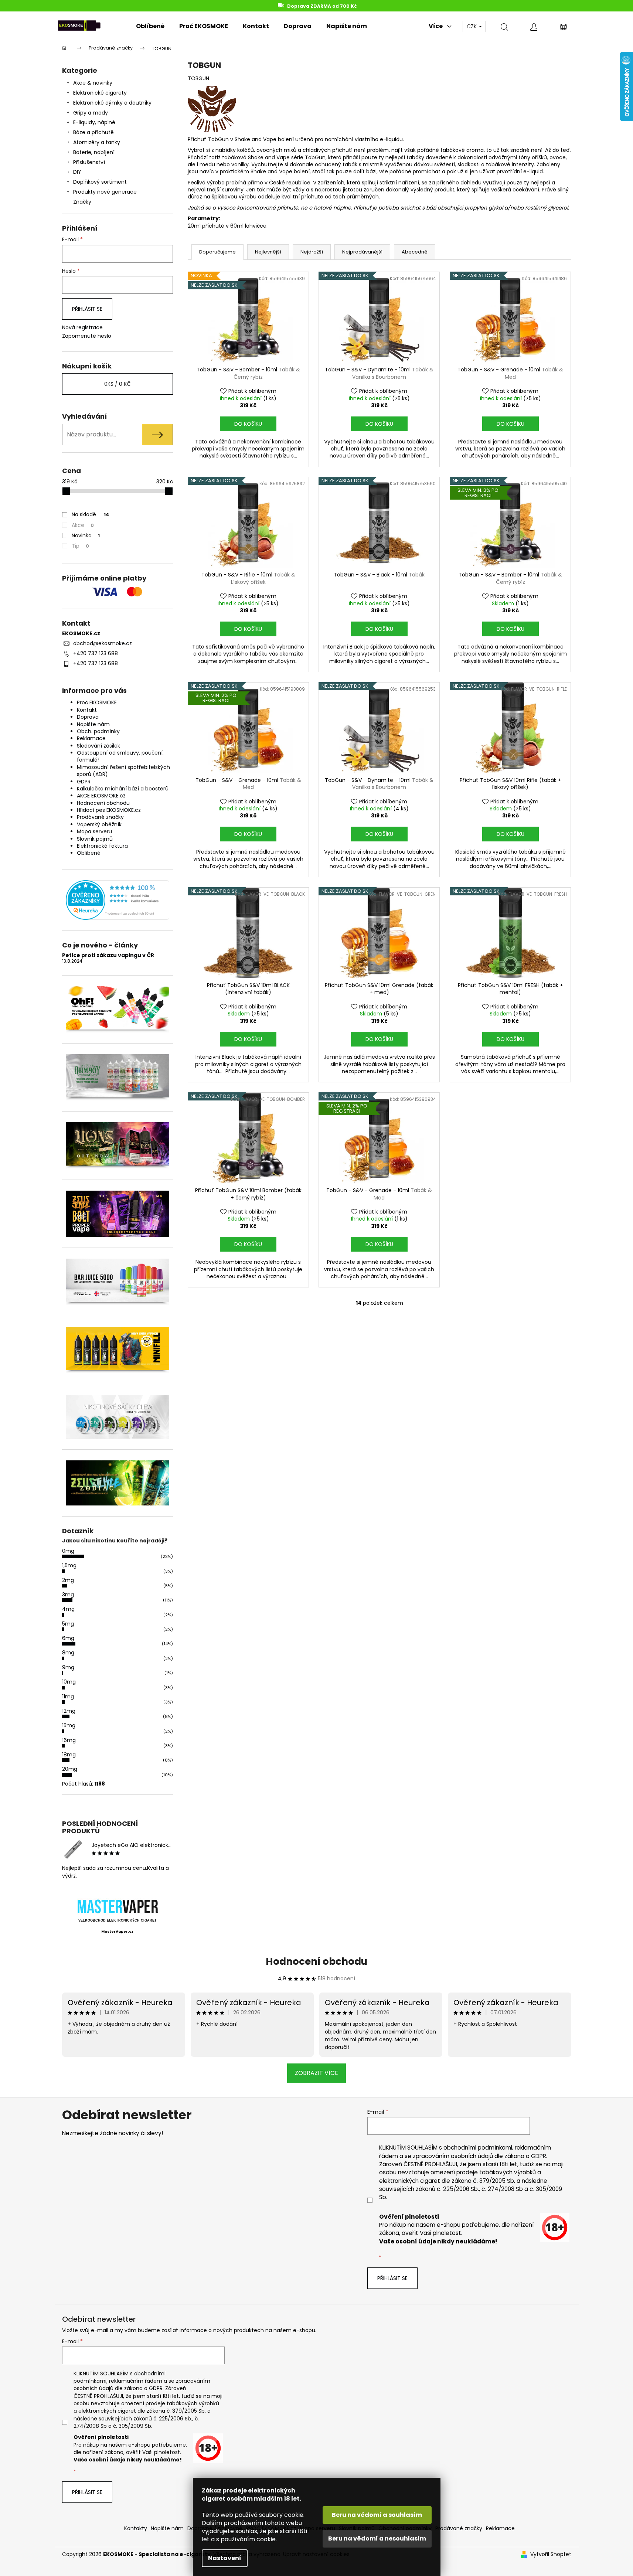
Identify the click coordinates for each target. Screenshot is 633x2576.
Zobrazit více (316, 2073)
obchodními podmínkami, (478, 2148)
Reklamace (91, 738)
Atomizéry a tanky (97, 142)
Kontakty (136, 2528)
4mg (68, 1609)
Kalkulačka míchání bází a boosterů (123, 789)
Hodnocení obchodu (103, 803)
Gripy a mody (91, 113)
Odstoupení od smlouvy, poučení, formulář (120, 756)
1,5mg (69, 1565)
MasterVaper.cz (117, 1932)
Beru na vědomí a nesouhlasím (377, 2538)
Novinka (86, 535)
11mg (68, 1697)
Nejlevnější (268, 252)
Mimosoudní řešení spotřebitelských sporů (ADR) (123, 771)
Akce (83, 525)
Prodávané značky (100, 817)
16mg (69, 1740)
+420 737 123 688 (96, 653)
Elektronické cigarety (100, 93)
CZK (472, 26)
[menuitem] (150, 26)
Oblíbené (89, 853)
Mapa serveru (94, 831)
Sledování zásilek (98, 746)
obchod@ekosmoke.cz (103, 643)
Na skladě (91, 514)
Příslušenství (89, 162)
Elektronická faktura (102, 846)
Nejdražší (312, 252)
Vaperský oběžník (99, 824)
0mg (68, 1551)
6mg (68, 1638)
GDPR (84, 782)
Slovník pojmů (95, 839)
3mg (68, 1595)
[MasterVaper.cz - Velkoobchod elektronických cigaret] (117, 1906)
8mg (68, 1653)
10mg (69, 1682)
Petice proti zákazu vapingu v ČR (108, 955)
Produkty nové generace (105, 192)
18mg (69, 1755)
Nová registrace (82, 328)
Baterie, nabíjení (94, 152)
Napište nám (93, 724)
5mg (68, 1624)
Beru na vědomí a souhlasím (377, 2515)
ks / (118, 384)
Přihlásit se (87, 309)
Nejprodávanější (362, 252)
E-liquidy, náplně (94, 122)
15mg (69, 1725)
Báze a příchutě (93, 132)
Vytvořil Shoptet (551, 2554)
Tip (80, 546)
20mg (70, 1769)
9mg (68, 1667)
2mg (68, 1580)
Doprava (88, 717)
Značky (82, 202)
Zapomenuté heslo (87, 336)
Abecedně (415, 252)
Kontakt (87, 710)
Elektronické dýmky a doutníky (112, 103)
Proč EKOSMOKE (97, 702)
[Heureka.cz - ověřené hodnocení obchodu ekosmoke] (118, 900)
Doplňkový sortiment (100, 182)
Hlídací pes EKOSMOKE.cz (109, 810)
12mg (69, 1711)
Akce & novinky (93, 83)
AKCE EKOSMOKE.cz (101, 796)
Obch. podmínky (98, 731)
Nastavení (225, 2558)
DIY (77, 172)
